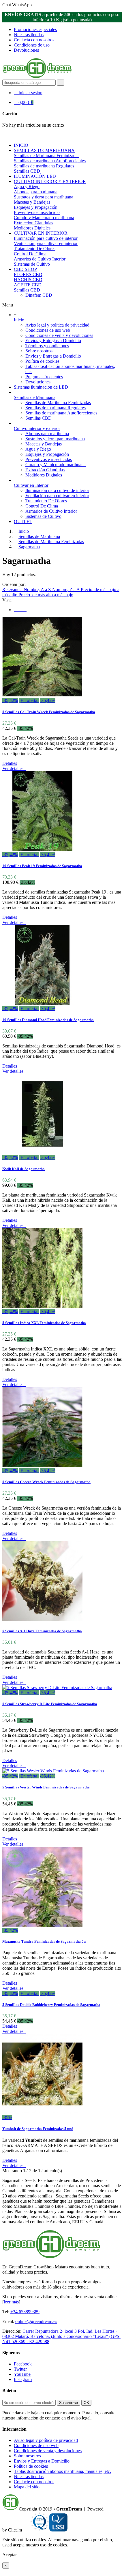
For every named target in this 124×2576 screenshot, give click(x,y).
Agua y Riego (27, 187)
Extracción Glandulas (33, 223)
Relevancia (13, 590)
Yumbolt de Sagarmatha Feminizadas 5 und (38, 2129)
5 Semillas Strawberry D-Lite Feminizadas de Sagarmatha (50, 1704)
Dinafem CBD (39, 295)
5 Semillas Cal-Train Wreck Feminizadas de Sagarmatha (49, 712)
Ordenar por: (14, 584)
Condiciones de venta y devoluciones (59, 335)
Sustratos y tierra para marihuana (44, 197)
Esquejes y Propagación (36, 207)
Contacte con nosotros (34, 2482)
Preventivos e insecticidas (37, 212)
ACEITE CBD (28, 285)
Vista (7, 600)
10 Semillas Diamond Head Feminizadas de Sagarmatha (48, 1020)
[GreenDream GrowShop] (37, 77)
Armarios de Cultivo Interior (40, 259)
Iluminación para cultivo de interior (46, 238)
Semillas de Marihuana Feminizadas (47, 156)
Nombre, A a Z (38, 590)
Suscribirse (68, 2403)
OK (86, 2403)
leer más (11, 2302)
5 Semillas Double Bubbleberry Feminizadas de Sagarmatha (51, 2005)
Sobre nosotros (39, 351)
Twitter (20, 2369)
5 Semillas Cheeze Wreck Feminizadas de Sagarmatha (46, 1482)
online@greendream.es (36, 2321)
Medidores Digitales (32, 228)
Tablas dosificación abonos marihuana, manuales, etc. (62, 2471)
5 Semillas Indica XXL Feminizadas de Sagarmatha (44, 1323)
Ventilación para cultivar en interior (46, 243)
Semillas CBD (27, 171)
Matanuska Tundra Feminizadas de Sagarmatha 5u (44, 1941)
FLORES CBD (28, 274)
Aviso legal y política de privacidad (57, 325)
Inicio (19, 320)
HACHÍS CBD (28, 280)
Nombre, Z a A (66, 590)
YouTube (22, 2374)
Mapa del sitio (27, 2487)
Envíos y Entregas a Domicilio (53, 340)
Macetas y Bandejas (32, 202)
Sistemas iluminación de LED (41, 387)
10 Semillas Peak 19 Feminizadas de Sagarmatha (42, 866)
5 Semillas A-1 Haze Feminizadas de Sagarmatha (42, 1631)
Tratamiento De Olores (35, 249)
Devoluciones (26, 50)
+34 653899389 (25, 2312)
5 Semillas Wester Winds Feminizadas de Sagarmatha (46, 1787)
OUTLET (23, 521)
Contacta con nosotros (34, 40)
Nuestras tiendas (29, 35)
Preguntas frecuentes (44, 377)
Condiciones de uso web (48, 330)
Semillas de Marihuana (35, 397)
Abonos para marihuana (36, 192)
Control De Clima (30, 254)
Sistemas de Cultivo (32, 264)
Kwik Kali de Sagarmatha (24, 1169)
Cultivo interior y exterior (37, 428)
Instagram (23, 2379)
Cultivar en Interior (31, 485)
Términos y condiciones (47, 346)
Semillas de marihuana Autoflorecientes (50, 161)
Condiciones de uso (32, 45)
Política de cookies (42, 361)
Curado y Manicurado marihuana (44, 218)
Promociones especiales (35, 29)
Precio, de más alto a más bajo (46, 595)
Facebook (23, 2364)
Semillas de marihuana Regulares (44, 166)
